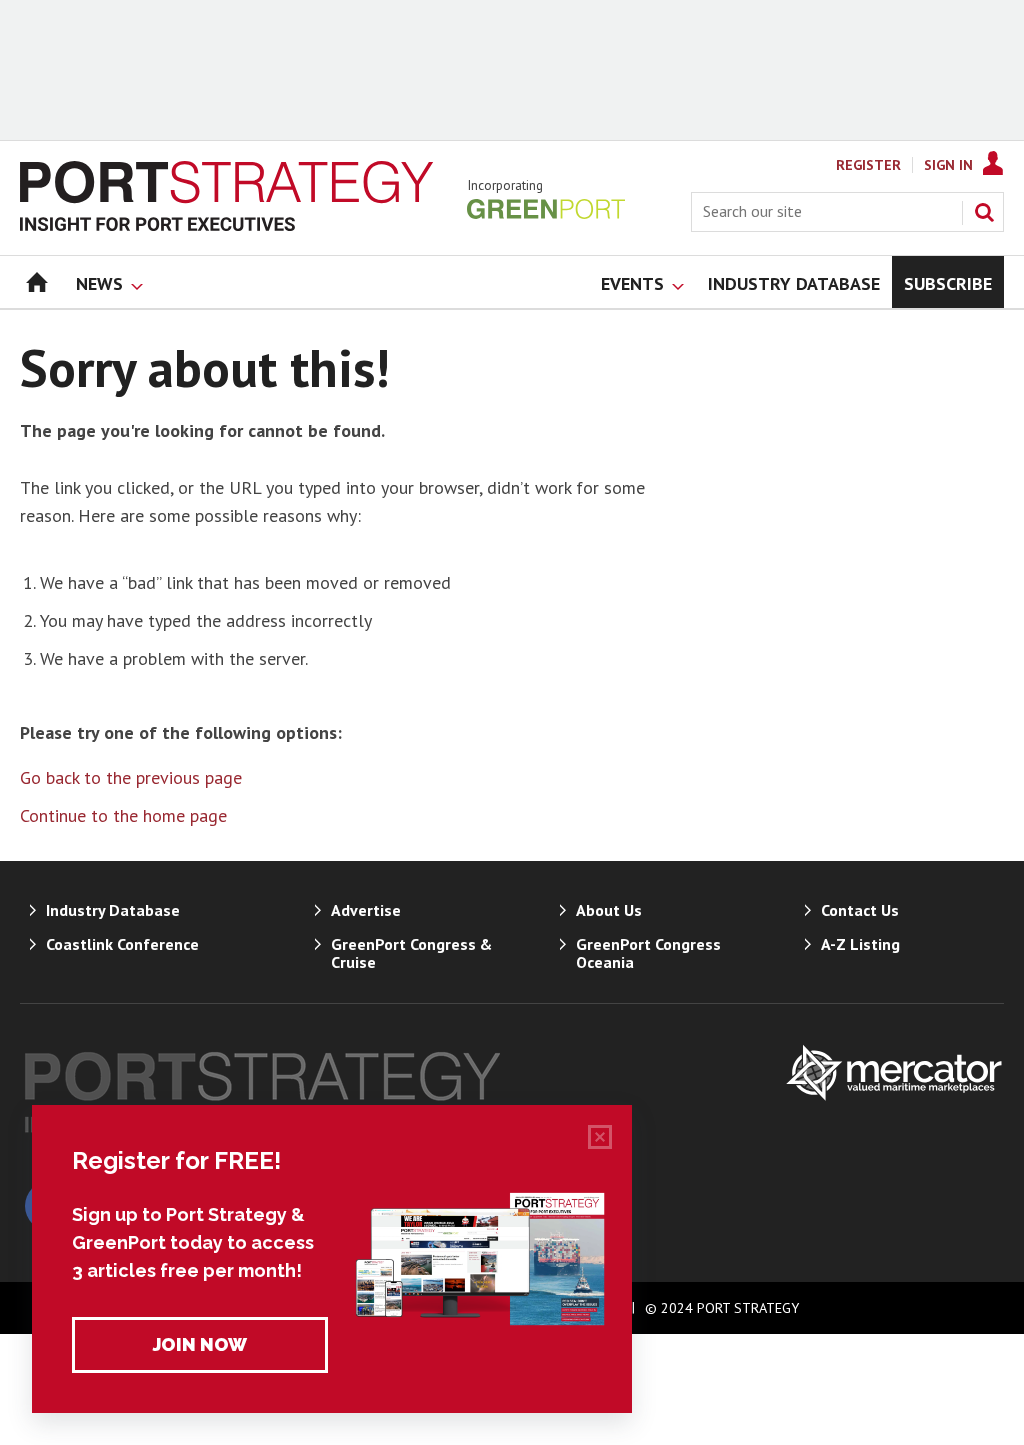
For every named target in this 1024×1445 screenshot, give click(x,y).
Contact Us (860, 910)
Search (984, 212)
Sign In (948, 165)
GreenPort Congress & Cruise (411, 953)
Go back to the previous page (131, 777)
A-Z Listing (860, 944)
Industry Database (113, 910)
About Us (609, 910)
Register (868, 165)
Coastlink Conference (122, 944)
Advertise (366, 910)
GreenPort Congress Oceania (648, 953)
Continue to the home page (123, 815)
